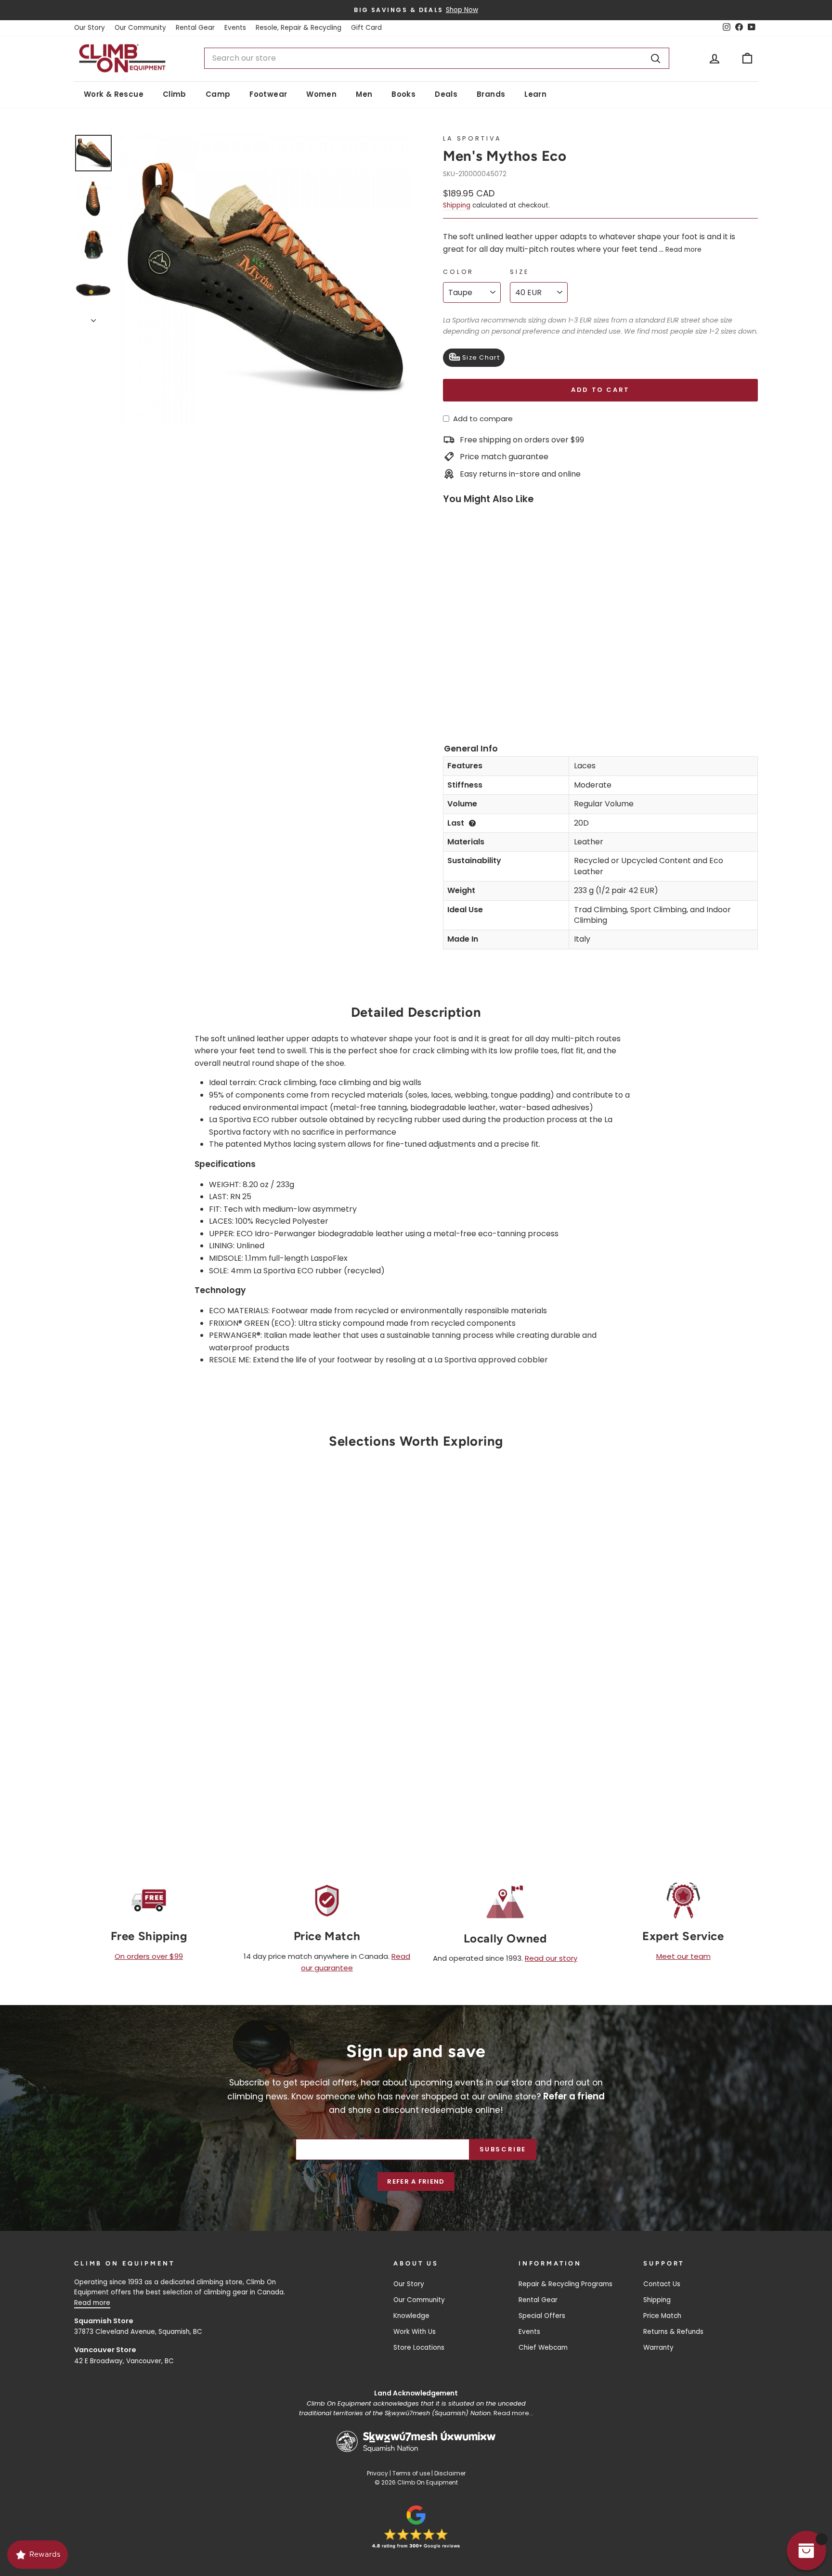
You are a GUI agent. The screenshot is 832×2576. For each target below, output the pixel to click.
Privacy (377, 2473)
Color (458, 272)
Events (235, 28)
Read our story (551, 1958)
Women (321, 94)
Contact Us (662, 2284)
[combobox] (437, 58)
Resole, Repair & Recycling (299, 28)
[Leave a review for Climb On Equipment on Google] (416, 2527)
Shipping (457, 205)
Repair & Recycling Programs (565, 2284)
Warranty (658, 2348)
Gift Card (366, 28)
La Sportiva (472, 138)
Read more (683, 250)
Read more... (513, 2413)
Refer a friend (416, 2181)
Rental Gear (195, 28)
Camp (218, 94)
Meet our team (683, 1956)
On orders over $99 (149, 1956)
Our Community (140, 28)
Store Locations (419, 2348)
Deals (446, 94)
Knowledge (411, 2316)
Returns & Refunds (673, 2332)
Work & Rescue (114, 94)
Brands (491, 94)
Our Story (90, 28)
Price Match (662, 2316)
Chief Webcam (543, 2348)
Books (403, 94)
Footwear (268, 94)
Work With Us (415, 2332)
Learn (535, 94)
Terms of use (411, 2473)
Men (364, 94)
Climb (175, 94)
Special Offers (542, 2316)
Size (519, 272)
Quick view (156, 1695)
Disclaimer (450, 2473)
